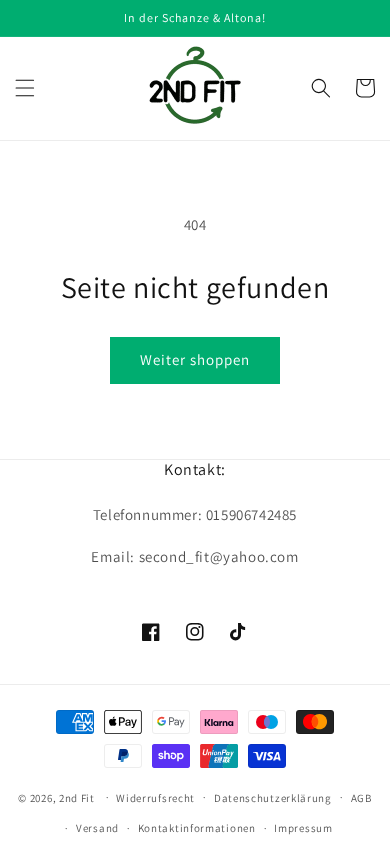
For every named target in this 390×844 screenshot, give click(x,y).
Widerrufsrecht (155, 798)
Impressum (303, 828)
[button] (25, 88)
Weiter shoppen (195, 359)
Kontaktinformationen (197, 828)
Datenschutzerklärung (273, 798)
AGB (361, 798)
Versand (97, 828)
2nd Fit (77, 797)
